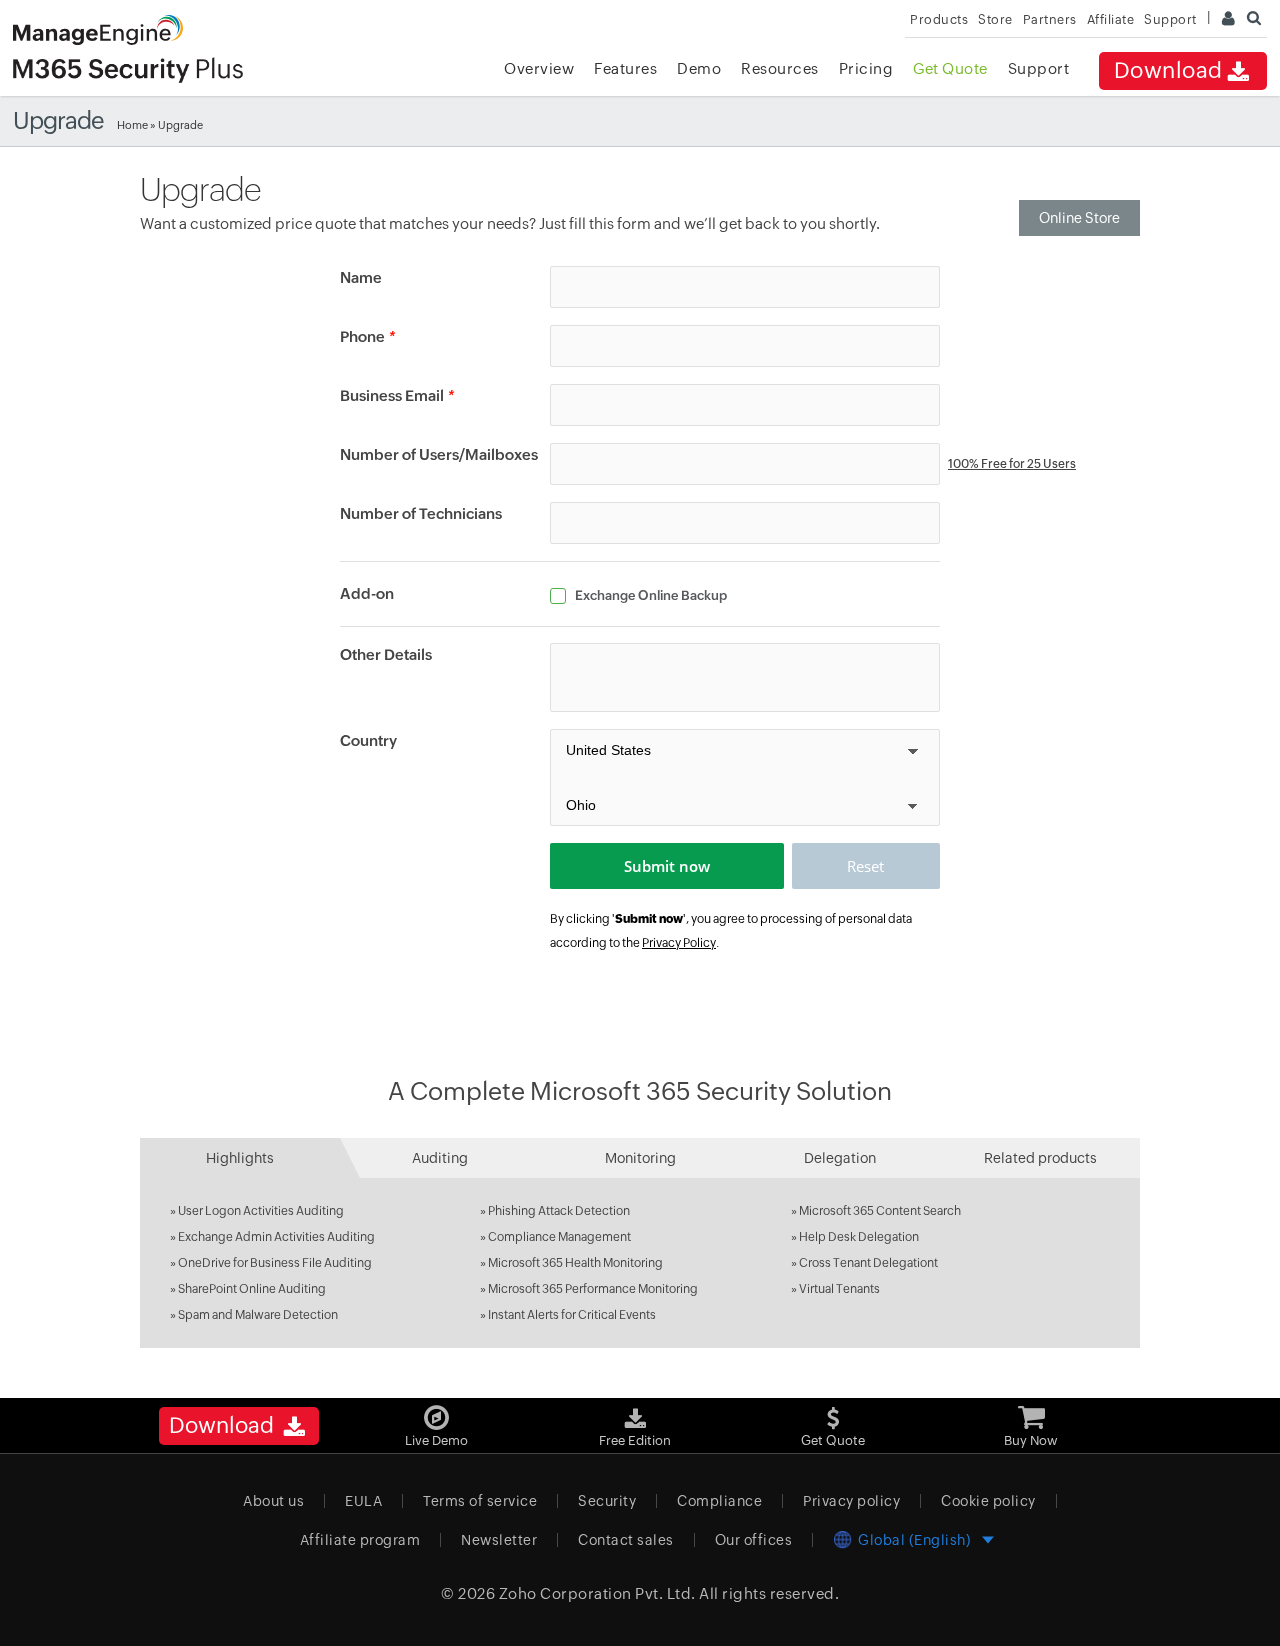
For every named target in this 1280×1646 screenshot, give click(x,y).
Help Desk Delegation (859, 1237)
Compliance (719, 1501)
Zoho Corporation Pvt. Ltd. (597, 1593)
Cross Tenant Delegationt (868, 1263)
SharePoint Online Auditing (252, 1289)
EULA (363, 1501)
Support (1039, 68)
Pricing (866, 68)
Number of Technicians (421, 513)
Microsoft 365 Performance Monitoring (593, 1289)
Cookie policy (988, 1501)
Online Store (1079, 218)
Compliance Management (559, 1237)
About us (273, 1501)
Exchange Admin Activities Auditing (276, 1237)
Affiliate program (360, 1540)
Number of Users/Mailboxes (439, 454)
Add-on (367, 593)
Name (361, 277)
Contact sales (626, 1540)
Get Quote (950, 68)
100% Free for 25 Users (1012, 464)
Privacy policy (851, 1501)
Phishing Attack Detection (559, 1211)
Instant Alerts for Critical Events (572, 1315)
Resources (780, 68)
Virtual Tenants (839, 1289)
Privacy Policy (679, 943)
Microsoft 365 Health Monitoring (575, 1263)
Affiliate (1111, 19)
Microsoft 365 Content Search (880, 1211)
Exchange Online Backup (651, 595)
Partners (1050, 19)
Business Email (396, 395)
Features (625, 68)
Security (607, 1501)
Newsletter (499, 1540)
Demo (699, 68)
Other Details (386, 654)
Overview (539, 68)
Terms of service (480, 1501)
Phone (367, 336)
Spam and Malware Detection (258, 1315)
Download (1168, 70)
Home (132, 125)
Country (368, 740)
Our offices (754, 1540)
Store (995, 19)
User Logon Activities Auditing (261, 1211)
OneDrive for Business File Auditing (275, 1263)
